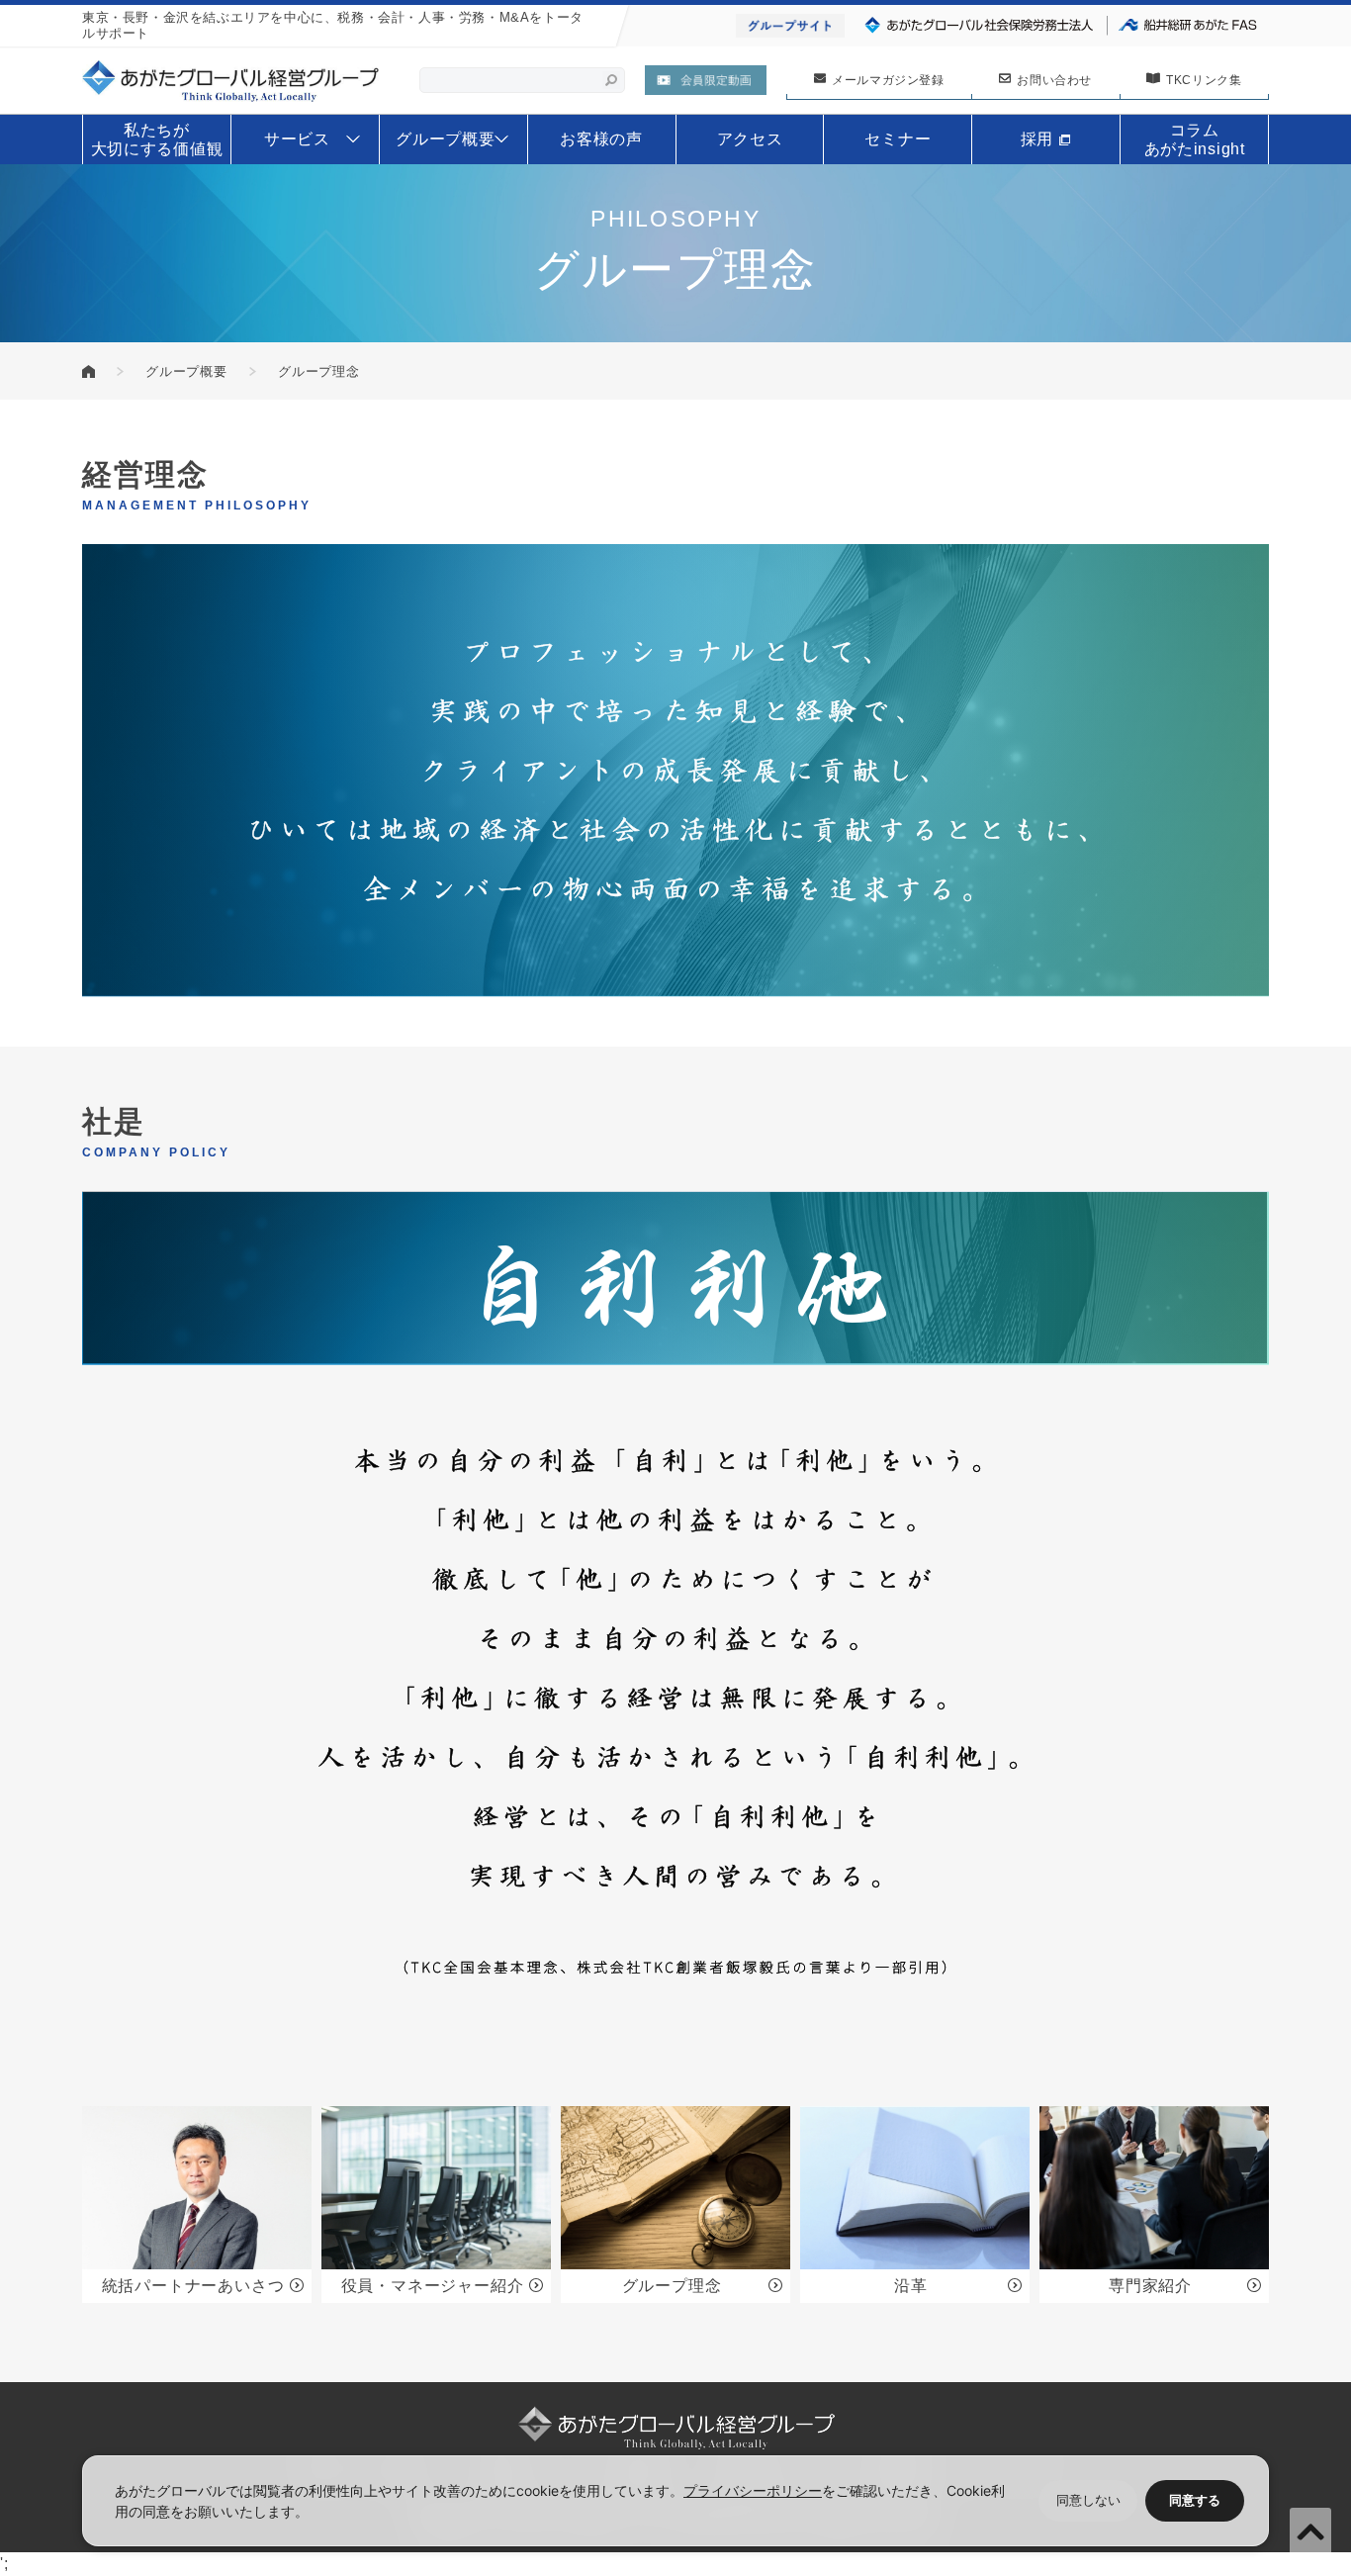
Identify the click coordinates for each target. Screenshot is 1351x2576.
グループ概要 (186, 371)
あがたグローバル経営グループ (89, 371)
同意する (1195, 2500)
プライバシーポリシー (753, 2490)
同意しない (1088, 2500)
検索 (611, 80)
